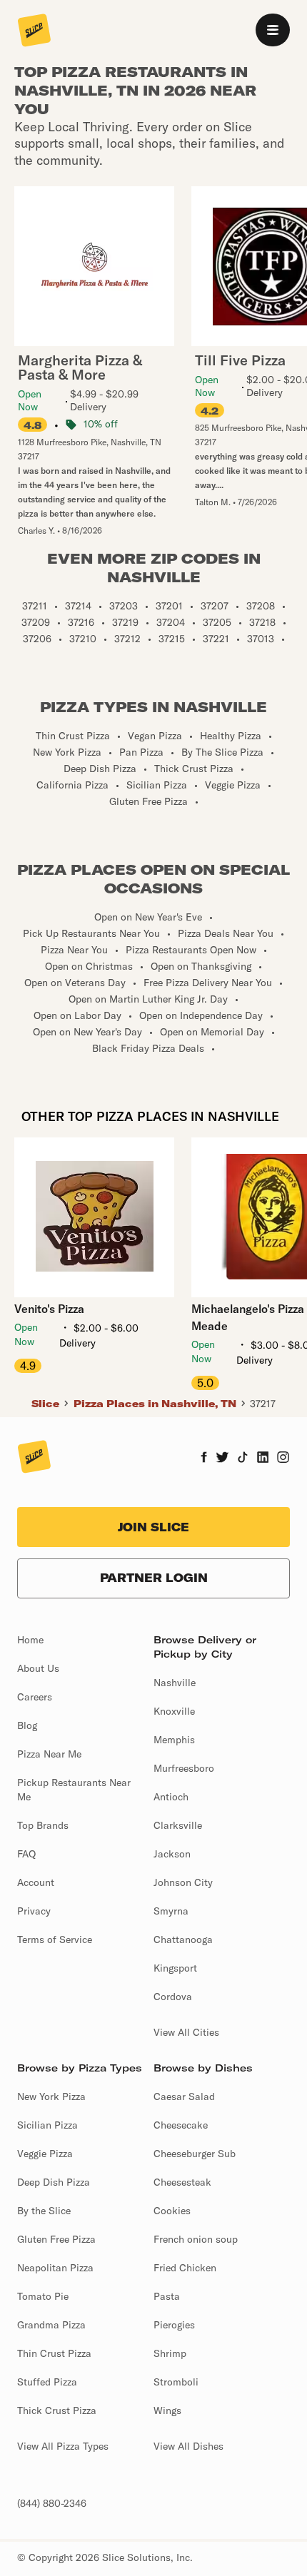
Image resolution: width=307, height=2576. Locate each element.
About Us (38, 1668)
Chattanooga (183, 1939)
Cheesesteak (182, 2182)
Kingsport (175, 1968)
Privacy (34, 1911)
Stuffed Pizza (47, 2382)
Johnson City (183, 1882)
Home (30, 1640)
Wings (167, 2410)
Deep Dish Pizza (54, 2182)
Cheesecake (181, 2125)
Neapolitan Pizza (55, 2268)
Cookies (172, 2211)
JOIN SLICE (153, 1527)
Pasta (167, 2296)
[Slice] (34, 31)
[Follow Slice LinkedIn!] (263, 1459)
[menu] (273, 30)
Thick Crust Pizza (57, 2410)
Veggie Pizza (45, 2154)
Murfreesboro (184, 1768)
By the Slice (44, 2211)
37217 (263, 1404)
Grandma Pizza (51, 2325)
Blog (27, 1725)
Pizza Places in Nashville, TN (155, 1404)
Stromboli (176, 2382)
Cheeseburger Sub (195, 2154)
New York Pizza (51, 2096)
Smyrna (171, 1911)
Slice (45, 1404)
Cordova (173, 1997)
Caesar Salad (184, 2096)
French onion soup (196, 2239)
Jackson (172, 1854)
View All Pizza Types (63, 2446)
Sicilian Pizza (47, 2125)
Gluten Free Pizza (56, 2239)
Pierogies (174, 2325)
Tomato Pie (43, 2296)
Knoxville (174, 1711)
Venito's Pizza (49, 1309)
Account (36, 1882)
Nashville (175, 1683)
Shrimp (170, 2353)
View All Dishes (188, 2446)
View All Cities (186, 2032)
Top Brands (43, 1825)
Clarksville (178, 1825)
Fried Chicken (185, 2268)
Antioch (171, 1797)
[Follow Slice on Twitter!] (222, 1459)
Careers (35, 1697)
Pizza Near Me (49, 1754)
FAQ (26, 1854)
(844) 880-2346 (52, 2503)
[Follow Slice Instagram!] (283, 1459)
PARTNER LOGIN (154, 1578)
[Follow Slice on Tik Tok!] (243, 1459)
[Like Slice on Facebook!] (204, 1459)
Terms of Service (55, 1939)
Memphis (174, 1740)
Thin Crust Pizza (54, 2353)
